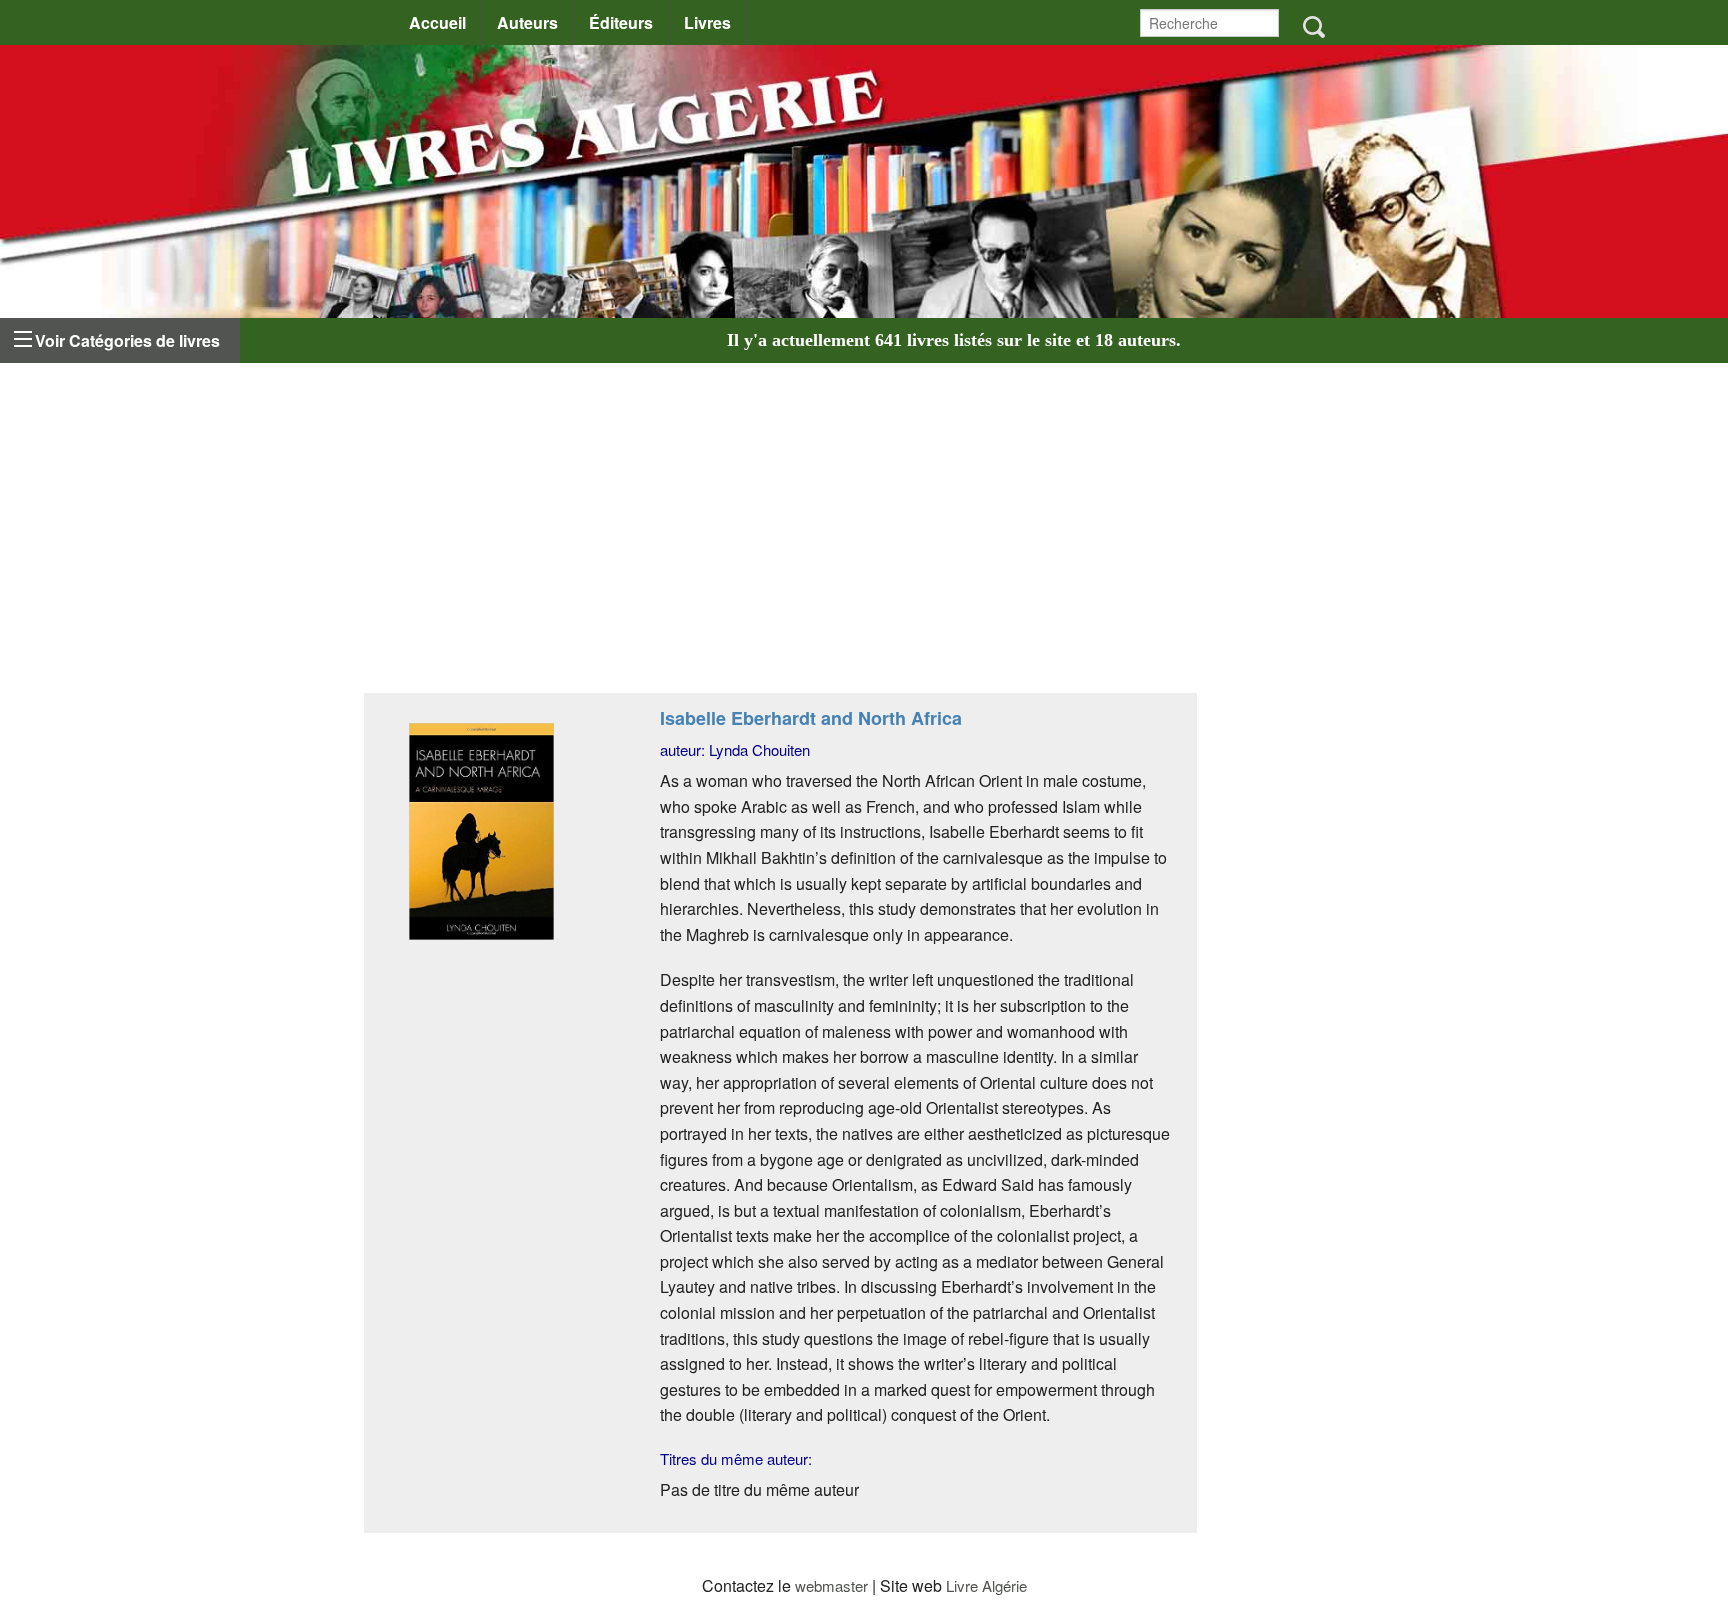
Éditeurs (621, 22)
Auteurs (527, 22)
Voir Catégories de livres (127, 340)
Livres (707, 22)
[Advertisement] (780, 533)
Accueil (437, 22)
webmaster (831, 1585)
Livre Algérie (986, 1585)
